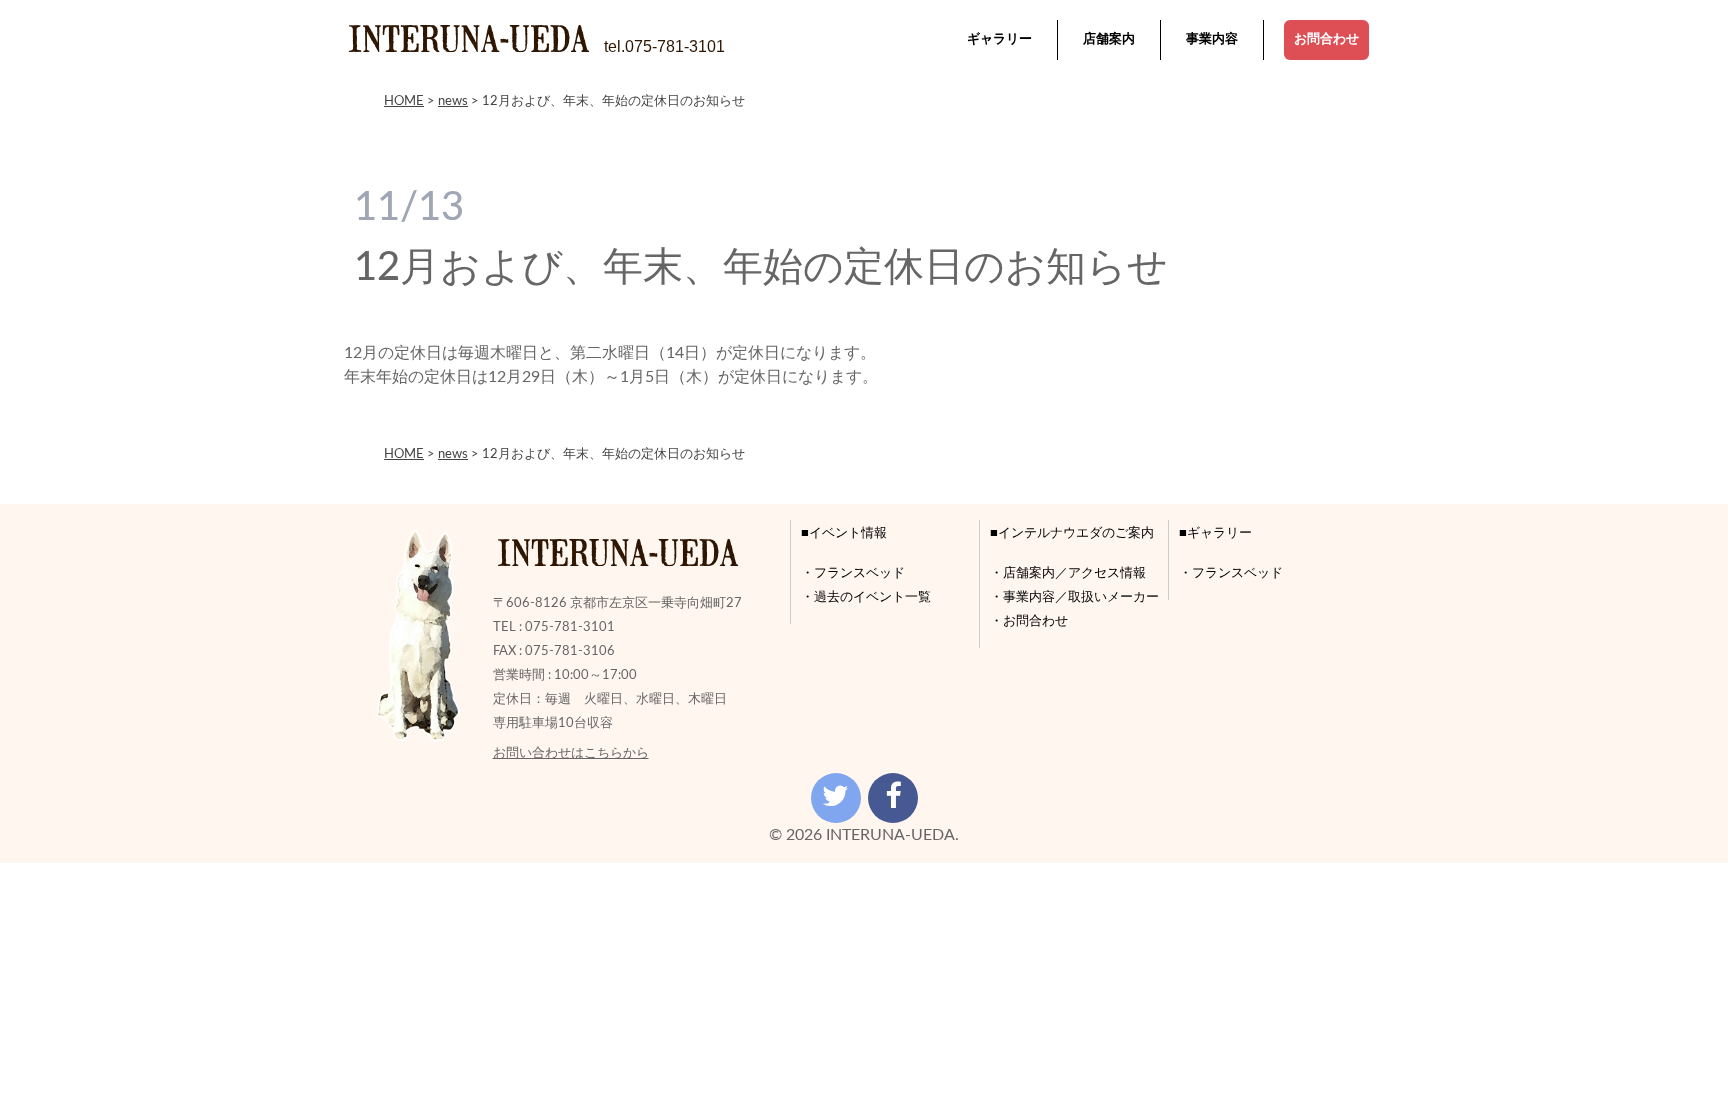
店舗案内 (1109, 39)
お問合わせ (1326, 39)
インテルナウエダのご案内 (1076, 533)
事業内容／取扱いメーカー (1081, 597)
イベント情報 (848, 533)
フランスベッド (859, 573)
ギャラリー (999, 39)
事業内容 (1212, 39)
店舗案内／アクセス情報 (1074, 573)
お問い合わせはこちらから (571, 753)
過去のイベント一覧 (872, 597)
